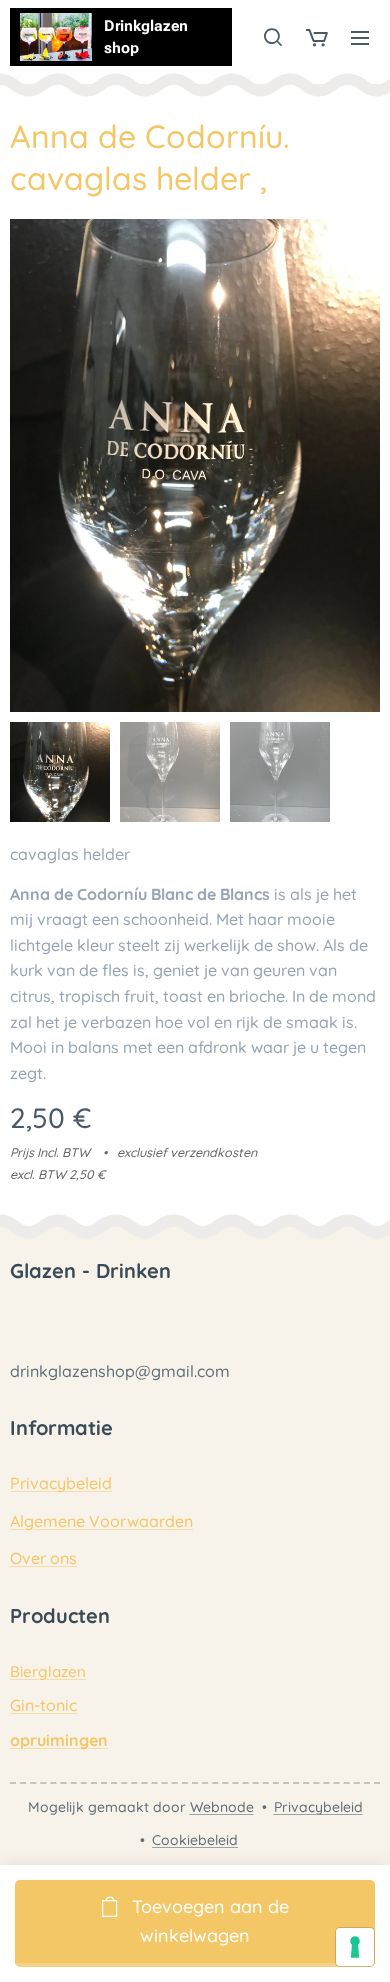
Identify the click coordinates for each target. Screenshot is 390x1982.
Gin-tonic (43, 1705)
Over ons (43, 1558)
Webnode (222, 1807)
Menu (360, 37)
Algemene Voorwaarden (101, 1521)
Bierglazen (48, 1671)
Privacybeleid (61, 1483)
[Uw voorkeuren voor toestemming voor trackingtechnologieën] (355, 1947)
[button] (273, 37)
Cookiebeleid (195, 1840)
